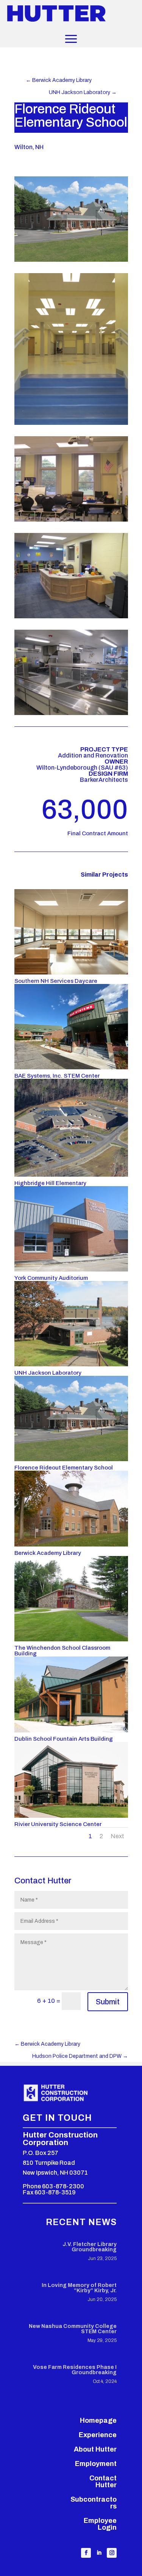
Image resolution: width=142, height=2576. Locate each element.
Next (117, 1836)
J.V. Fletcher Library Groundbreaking (90, 2247)
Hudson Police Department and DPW (80, 2056)
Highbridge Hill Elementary (50, 1183)
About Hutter (95, 2449)
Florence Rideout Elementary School (64, 1468)
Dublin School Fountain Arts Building (64, 1739)
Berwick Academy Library (48, 1553)
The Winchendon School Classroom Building (62, 1651)
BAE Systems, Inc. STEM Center (57, 1076)
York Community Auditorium (51, 1278)
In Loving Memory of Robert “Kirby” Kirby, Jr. (79, 2288)
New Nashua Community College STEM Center (73, 2329)
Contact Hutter (103, 2482)
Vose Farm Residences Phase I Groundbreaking (75, 2370)
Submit (108, 2002)
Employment (96, 2464)
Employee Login (100, 2524)
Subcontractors (94, 2503)
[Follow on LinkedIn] (99, 2553)
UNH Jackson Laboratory (48, 1373)
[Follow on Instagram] (112, 2553)
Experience (98, 2435)
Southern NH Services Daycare (56, 981)
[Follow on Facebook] (86, 2553)
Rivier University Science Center (58, 1824)
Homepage (98, 2420)
